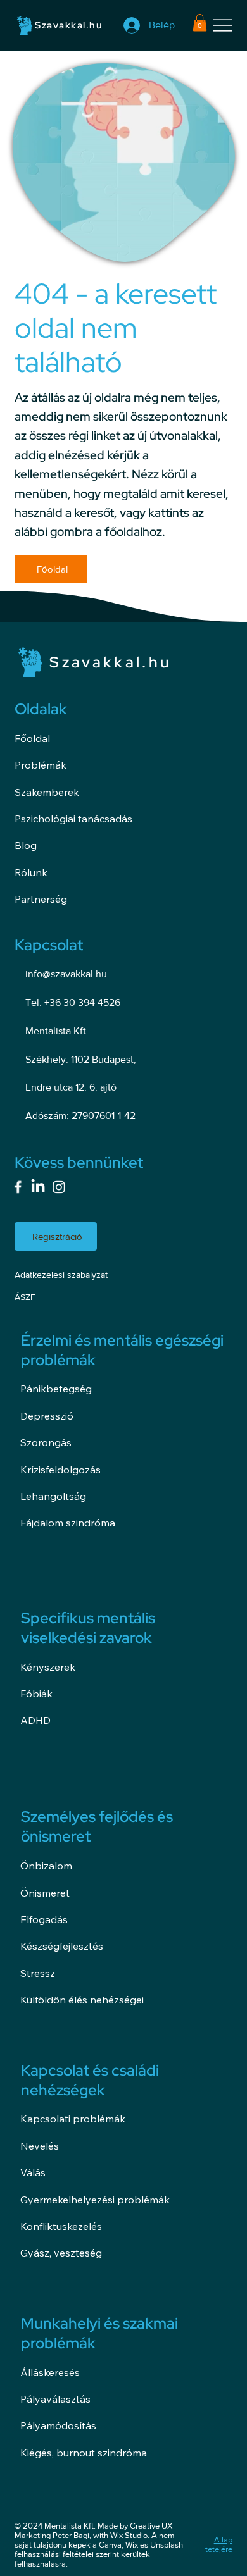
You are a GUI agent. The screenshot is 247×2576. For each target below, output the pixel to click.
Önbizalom (46, 1866)
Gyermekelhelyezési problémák (95, 2200)
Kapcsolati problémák (73, 2119)
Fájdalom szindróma (68, 1523)
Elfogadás (44, 1919)
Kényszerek (48, 1667)
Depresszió (47, 1416)
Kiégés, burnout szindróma (84, 2453)
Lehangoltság (53, 1496)
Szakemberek (47, 792)
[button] (200, 22)
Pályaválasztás (55, 2399)
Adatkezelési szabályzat (61, 1275)
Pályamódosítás (58, 2425)
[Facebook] (18, 1187)
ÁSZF (25, 1297)
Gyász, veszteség (61, 2253)
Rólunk (31, 872)
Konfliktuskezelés (61, 2226)
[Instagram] (59, 1187)
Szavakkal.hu (69, 25)
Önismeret (45, 1893)
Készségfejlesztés (62, 1946)
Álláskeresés (50, 2372)
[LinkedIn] (38, 1187)
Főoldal (32, 738)
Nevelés (40, 2146)
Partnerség (41, 899)
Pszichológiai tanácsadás (73, 819)
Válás (33, 2172)
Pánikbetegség (56, 1389)
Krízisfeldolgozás (60, 1470)
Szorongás (46, 1442)
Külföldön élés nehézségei (82, 2000)
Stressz (38, 1973)
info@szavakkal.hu (66, 974)
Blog (26, 845)
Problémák (41, 765)
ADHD (35, 1720)
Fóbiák (36, 1694)
